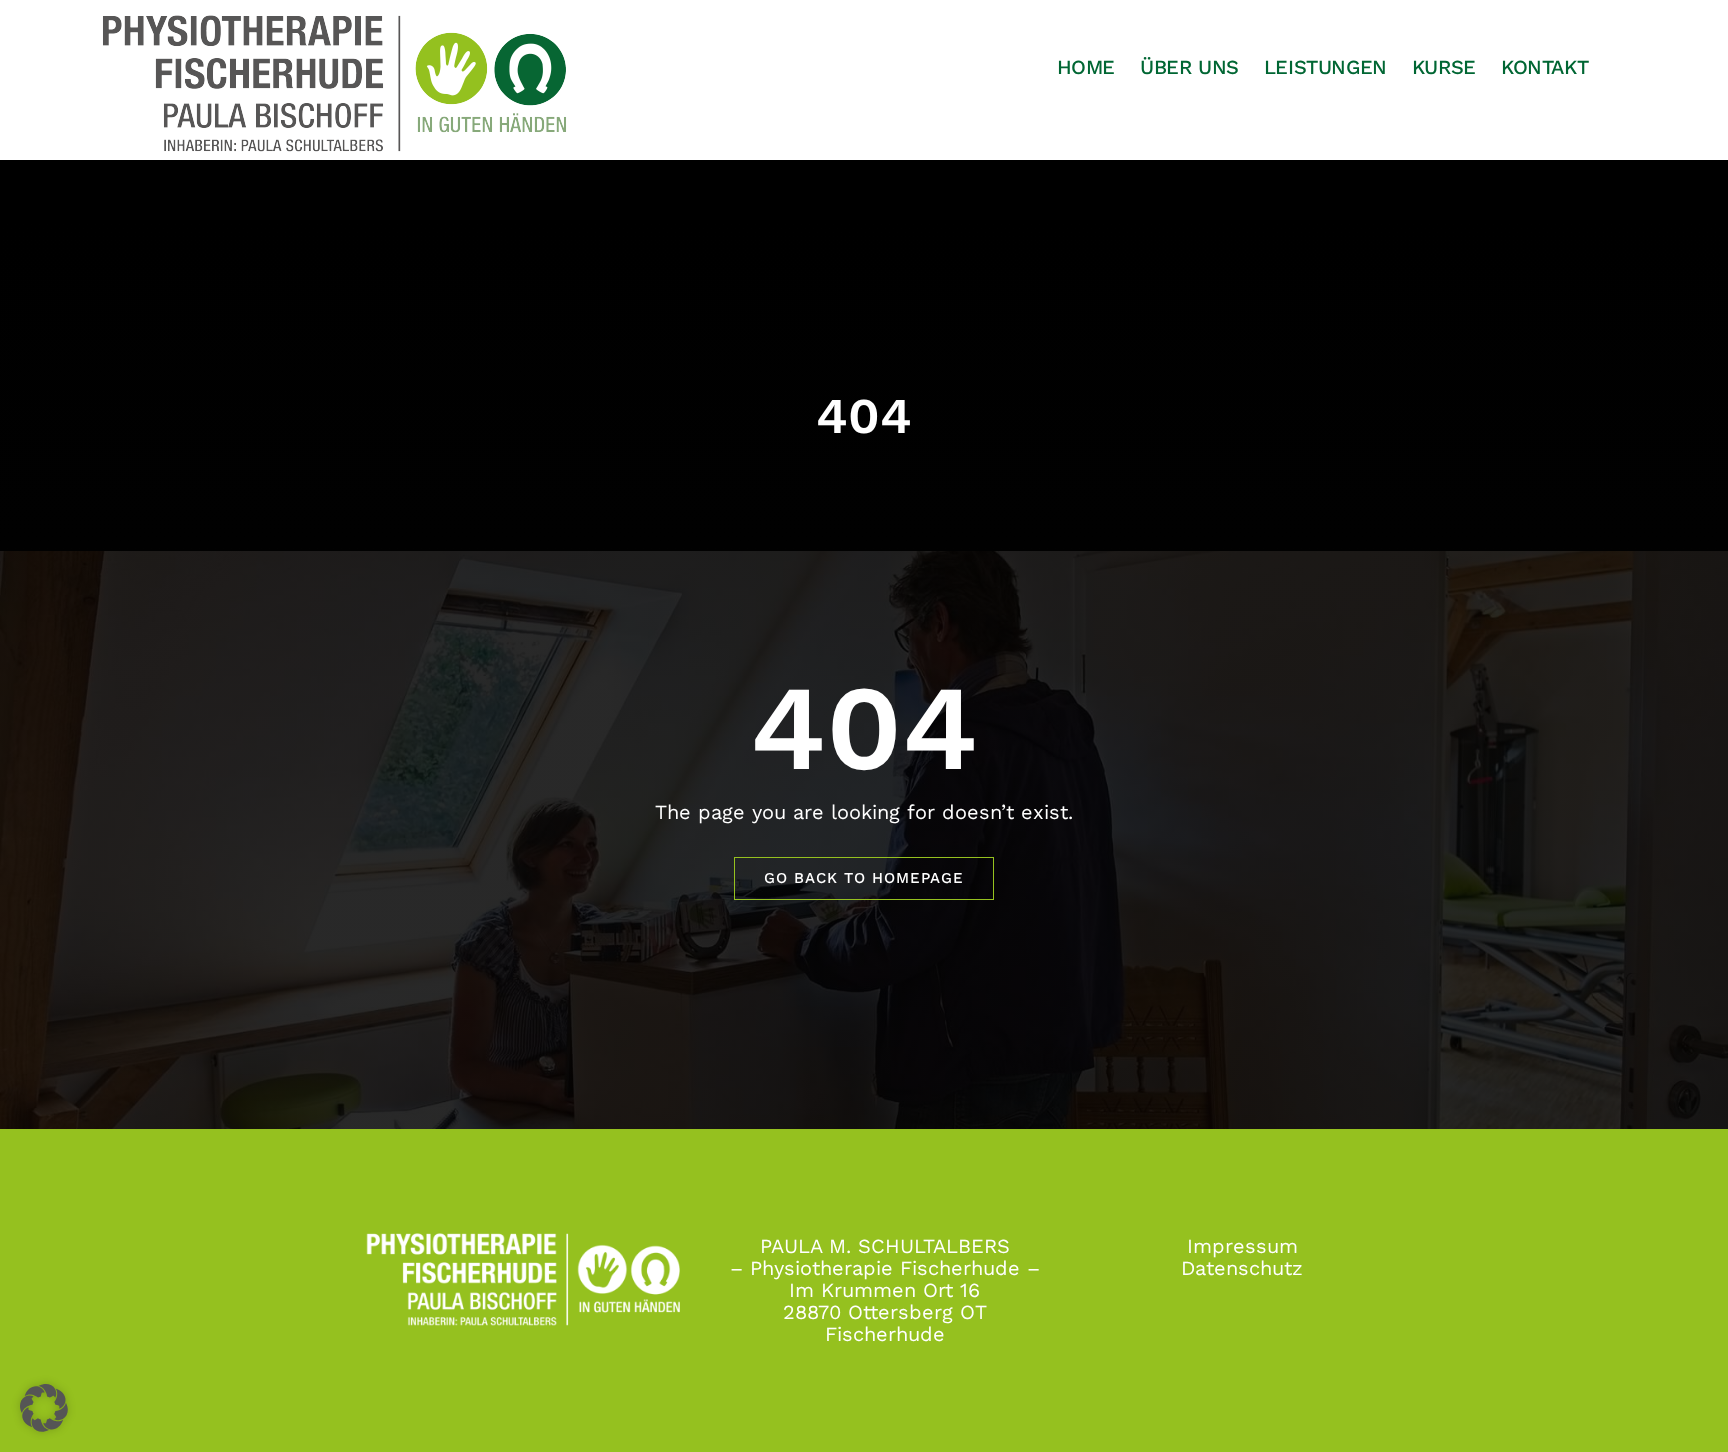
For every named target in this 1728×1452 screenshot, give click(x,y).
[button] (44, 1408)
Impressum (1242, 1246)
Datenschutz (1242, 1268)
